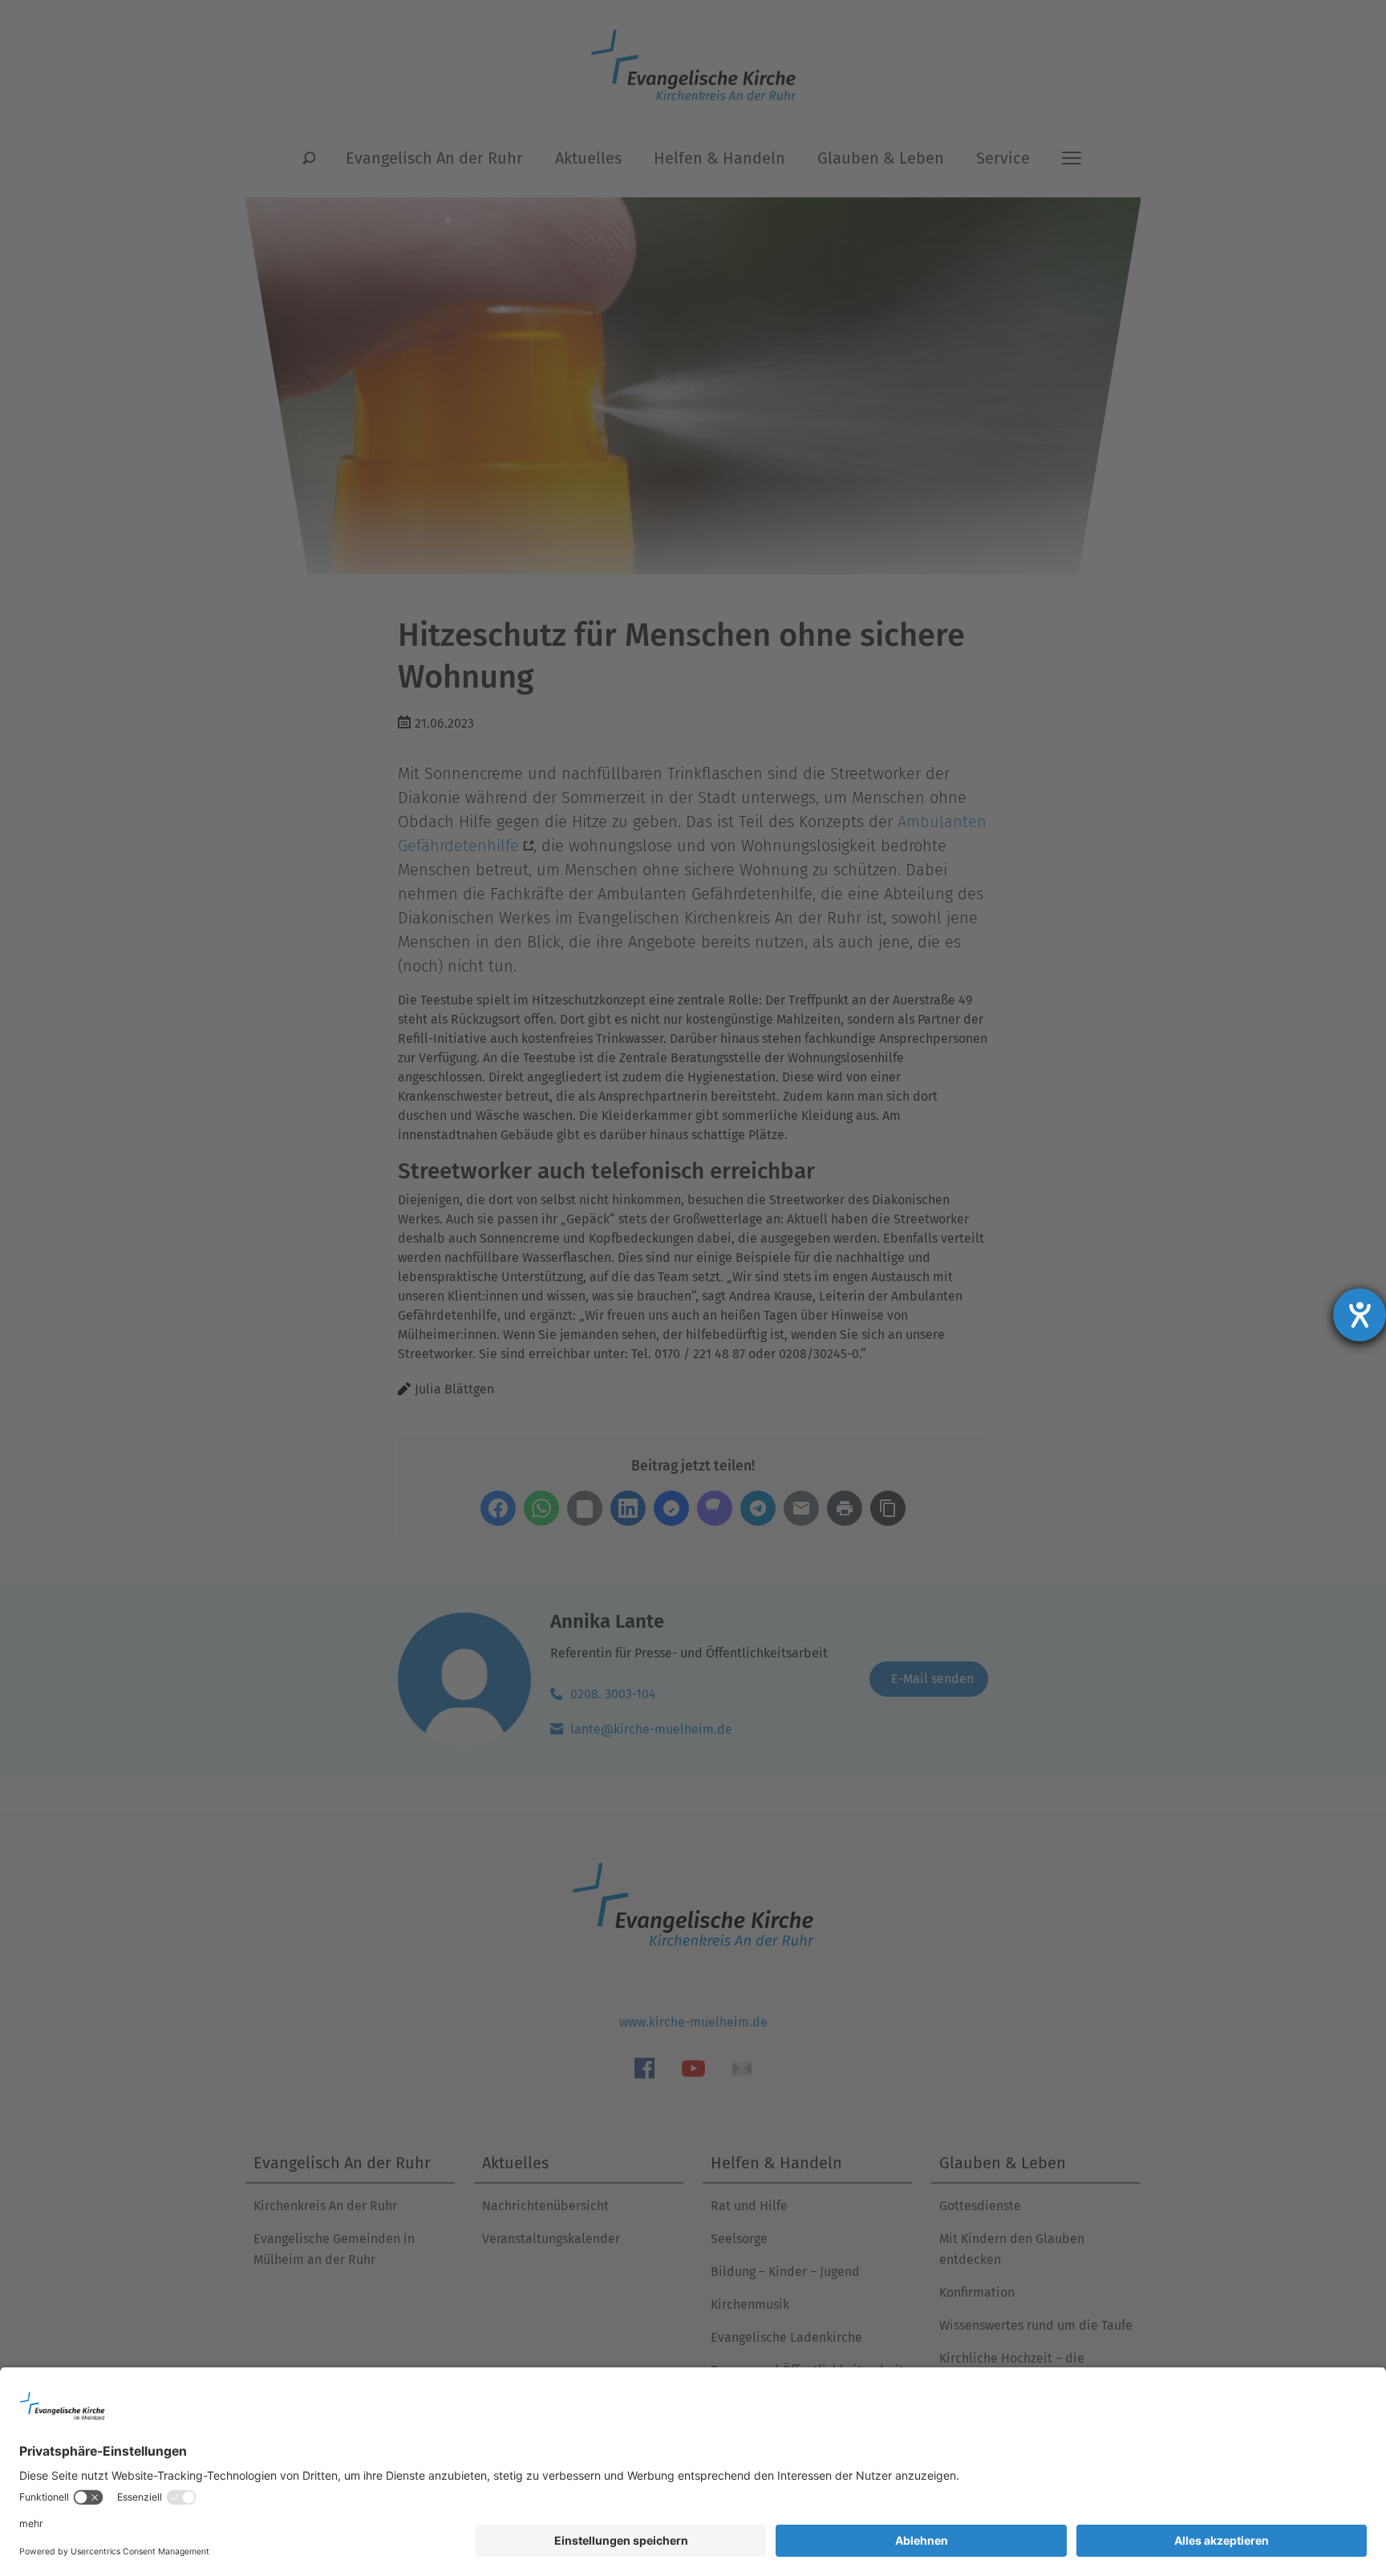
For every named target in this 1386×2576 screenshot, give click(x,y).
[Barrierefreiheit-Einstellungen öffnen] (1360, 1315)
